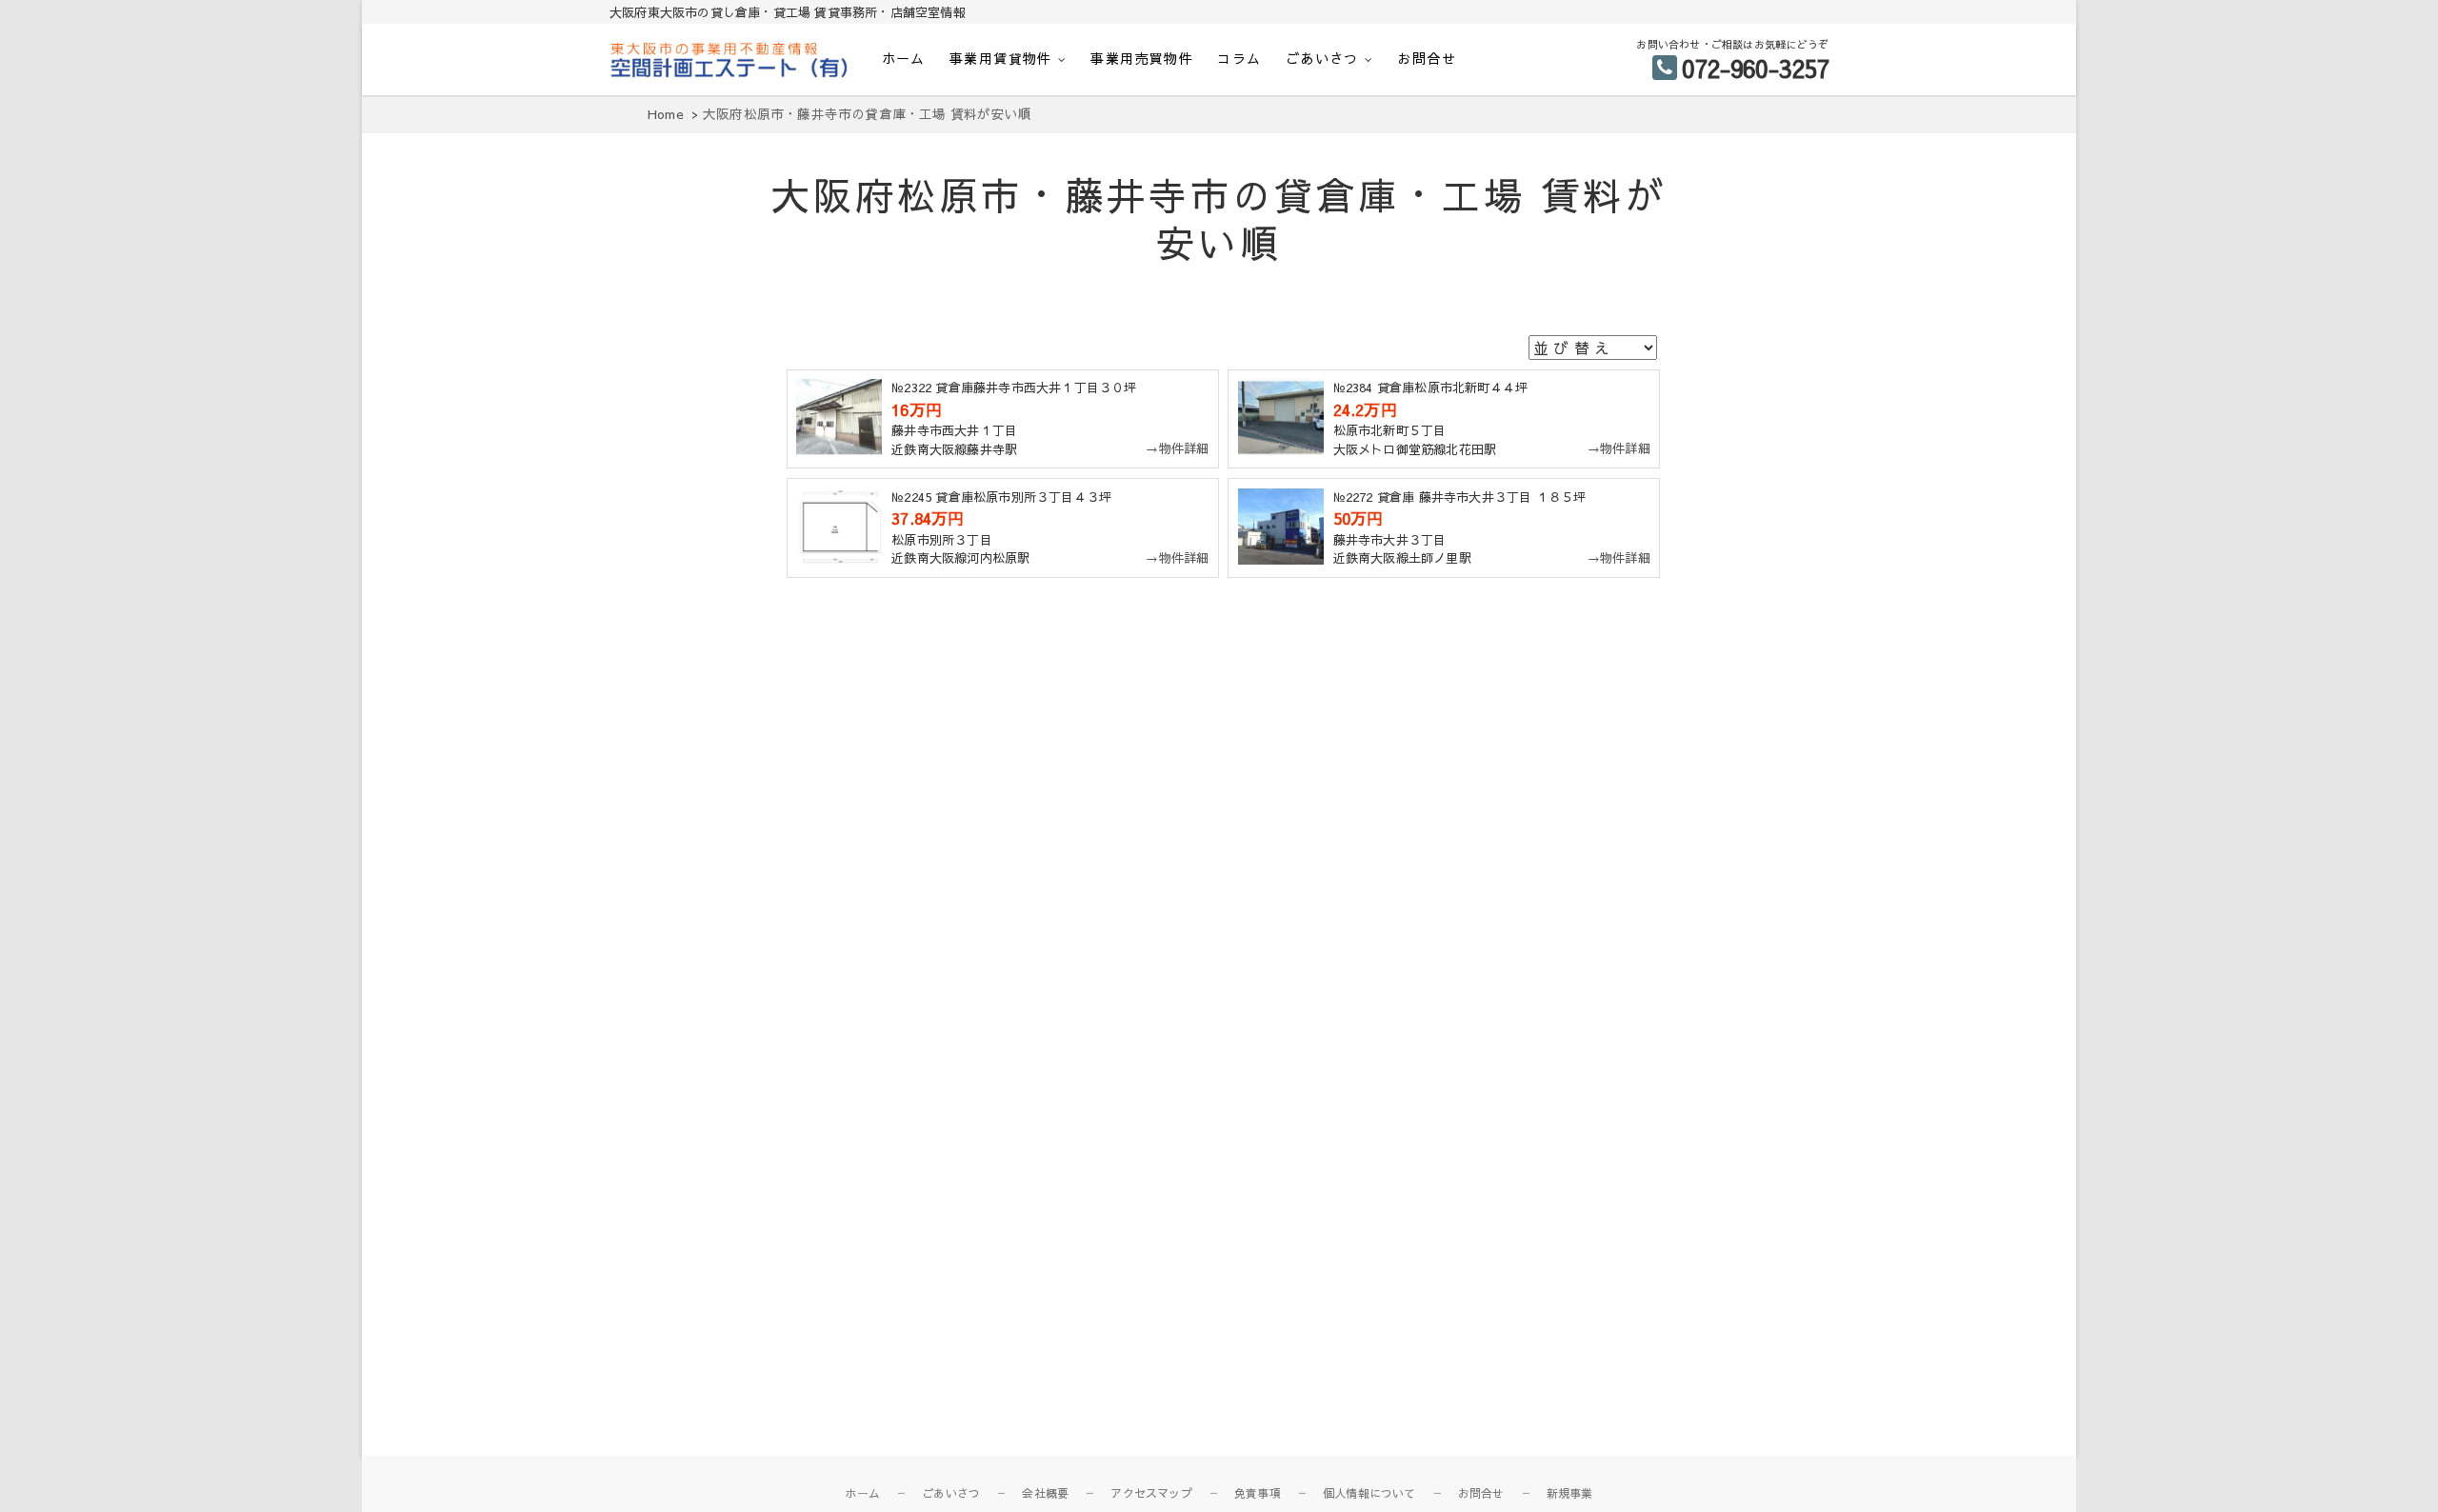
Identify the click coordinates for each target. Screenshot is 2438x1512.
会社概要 (1045, 1493)
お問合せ (1427, 58)
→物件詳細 (1177, 448)
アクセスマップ (1151, 1493)
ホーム (904, 58)
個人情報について (1369, 1493)
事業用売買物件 (1142, 58)
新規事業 (1570, 1493)
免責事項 (1258, 1493)
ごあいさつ (1322, 58)
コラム (1239, 58)
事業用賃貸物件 (1001, 58)
